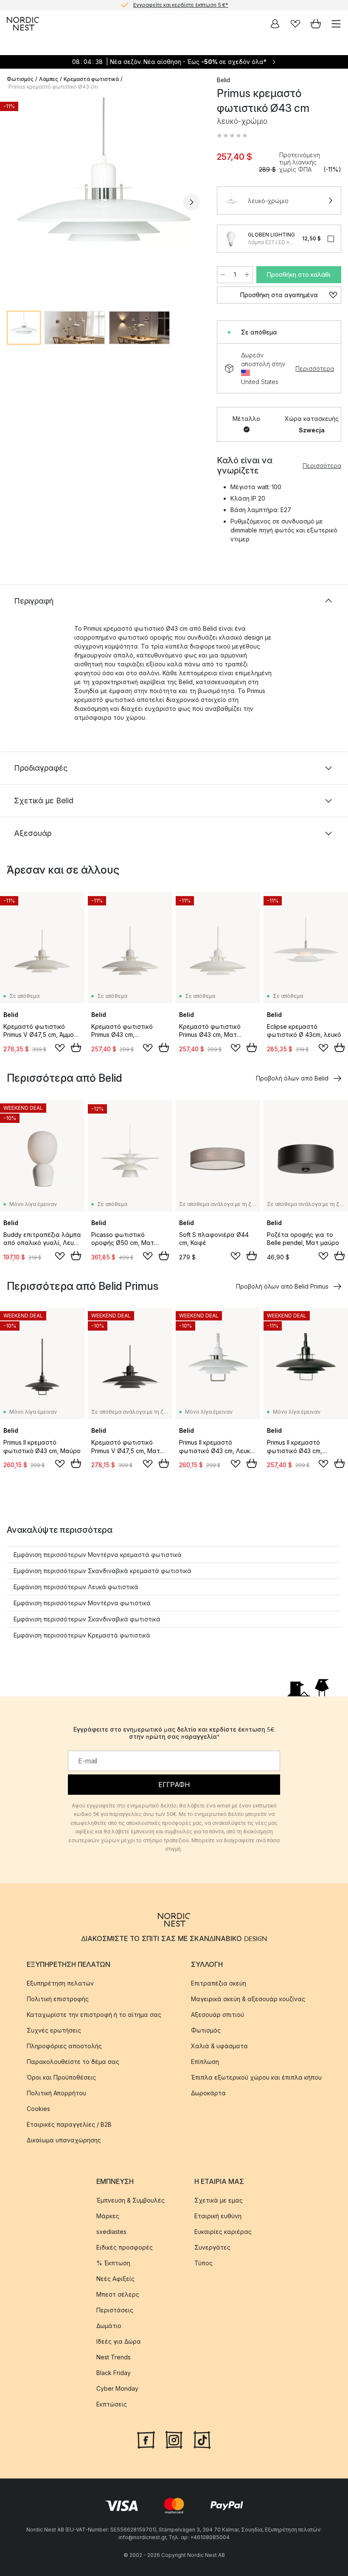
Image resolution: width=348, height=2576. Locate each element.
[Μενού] (336, 24)
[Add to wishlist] (60, 1048)
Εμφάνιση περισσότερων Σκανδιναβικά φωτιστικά (87, 1619)
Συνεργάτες (212, 2248)
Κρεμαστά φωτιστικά (91, 79)
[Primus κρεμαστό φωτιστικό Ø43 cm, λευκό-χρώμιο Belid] (103, 201)
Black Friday (114, 2373)
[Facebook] (146, 2439)
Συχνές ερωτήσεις (54, 2031)
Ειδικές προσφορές (125, 2248)
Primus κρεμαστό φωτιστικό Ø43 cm (53, 87)
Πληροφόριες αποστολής (64, 2046)
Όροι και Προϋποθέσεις (61, 2078)
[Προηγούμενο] (15, 202)
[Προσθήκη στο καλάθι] (76, 1047)
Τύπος (203, 2263)
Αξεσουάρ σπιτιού (217, 2015)
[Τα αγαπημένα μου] (295, 24)
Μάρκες (108, 2216)
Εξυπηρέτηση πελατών (60, 1984)
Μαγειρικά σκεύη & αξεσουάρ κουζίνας (248, 1999)
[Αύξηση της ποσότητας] (247, 275)
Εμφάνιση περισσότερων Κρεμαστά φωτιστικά (82, 1635)
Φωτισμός (20, 79)
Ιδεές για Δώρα (119, 2342)
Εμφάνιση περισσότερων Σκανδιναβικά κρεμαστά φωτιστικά (102, 1571)
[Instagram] (174, 2439)
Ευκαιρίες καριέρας (223, 2232)
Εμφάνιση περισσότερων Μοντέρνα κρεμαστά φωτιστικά (98, 1555)
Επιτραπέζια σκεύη (219, 1984)
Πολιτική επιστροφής (58, 1999)
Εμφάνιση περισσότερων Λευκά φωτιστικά (76, 1587)
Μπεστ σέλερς (118, 2295)
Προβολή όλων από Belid (292, 1078)
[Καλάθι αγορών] (316, 24)
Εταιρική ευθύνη (218, 2216)
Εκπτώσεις (112, 2405)
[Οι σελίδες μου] (275, 24)
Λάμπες (49, 79)
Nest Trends (114, 2357)
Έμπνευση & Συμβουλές (130, 2201)
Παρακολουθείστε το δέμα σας (73, 2062)
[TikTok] (202, 2439)
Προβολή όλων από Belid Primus (282, 1286)
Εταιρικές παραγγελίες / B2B (69, 2125)
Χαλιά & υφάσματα (219, 2046)
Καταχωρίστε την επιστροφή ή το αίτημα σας (94, 2015)
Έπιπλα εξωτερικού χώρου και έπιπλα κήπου (256, 2078)
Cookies (38, 2109)
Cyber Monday (117, 2389)
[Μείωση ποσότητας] (223, 275)
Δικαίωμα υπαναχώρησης (64, 2140)
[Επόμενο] (191, 202)
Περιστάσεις (115, 2310)
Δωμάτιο (109, 2326)
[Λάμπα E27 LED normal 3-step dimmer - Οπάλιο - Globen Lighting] (231, 239)
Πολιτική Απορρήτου (56, 2093)
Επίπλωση (205, 2062)
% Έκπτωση (113, 2263)
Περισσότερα (315, 369)
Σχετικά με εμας (219, 2201)
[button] (232, 136)
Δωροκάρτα (208, 2093)
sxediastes (111, 2232)
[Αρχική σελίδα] (23, 24)
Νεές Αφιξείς (115, 2279)
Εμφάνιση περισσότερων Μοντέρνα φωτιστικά (82, 1603)
